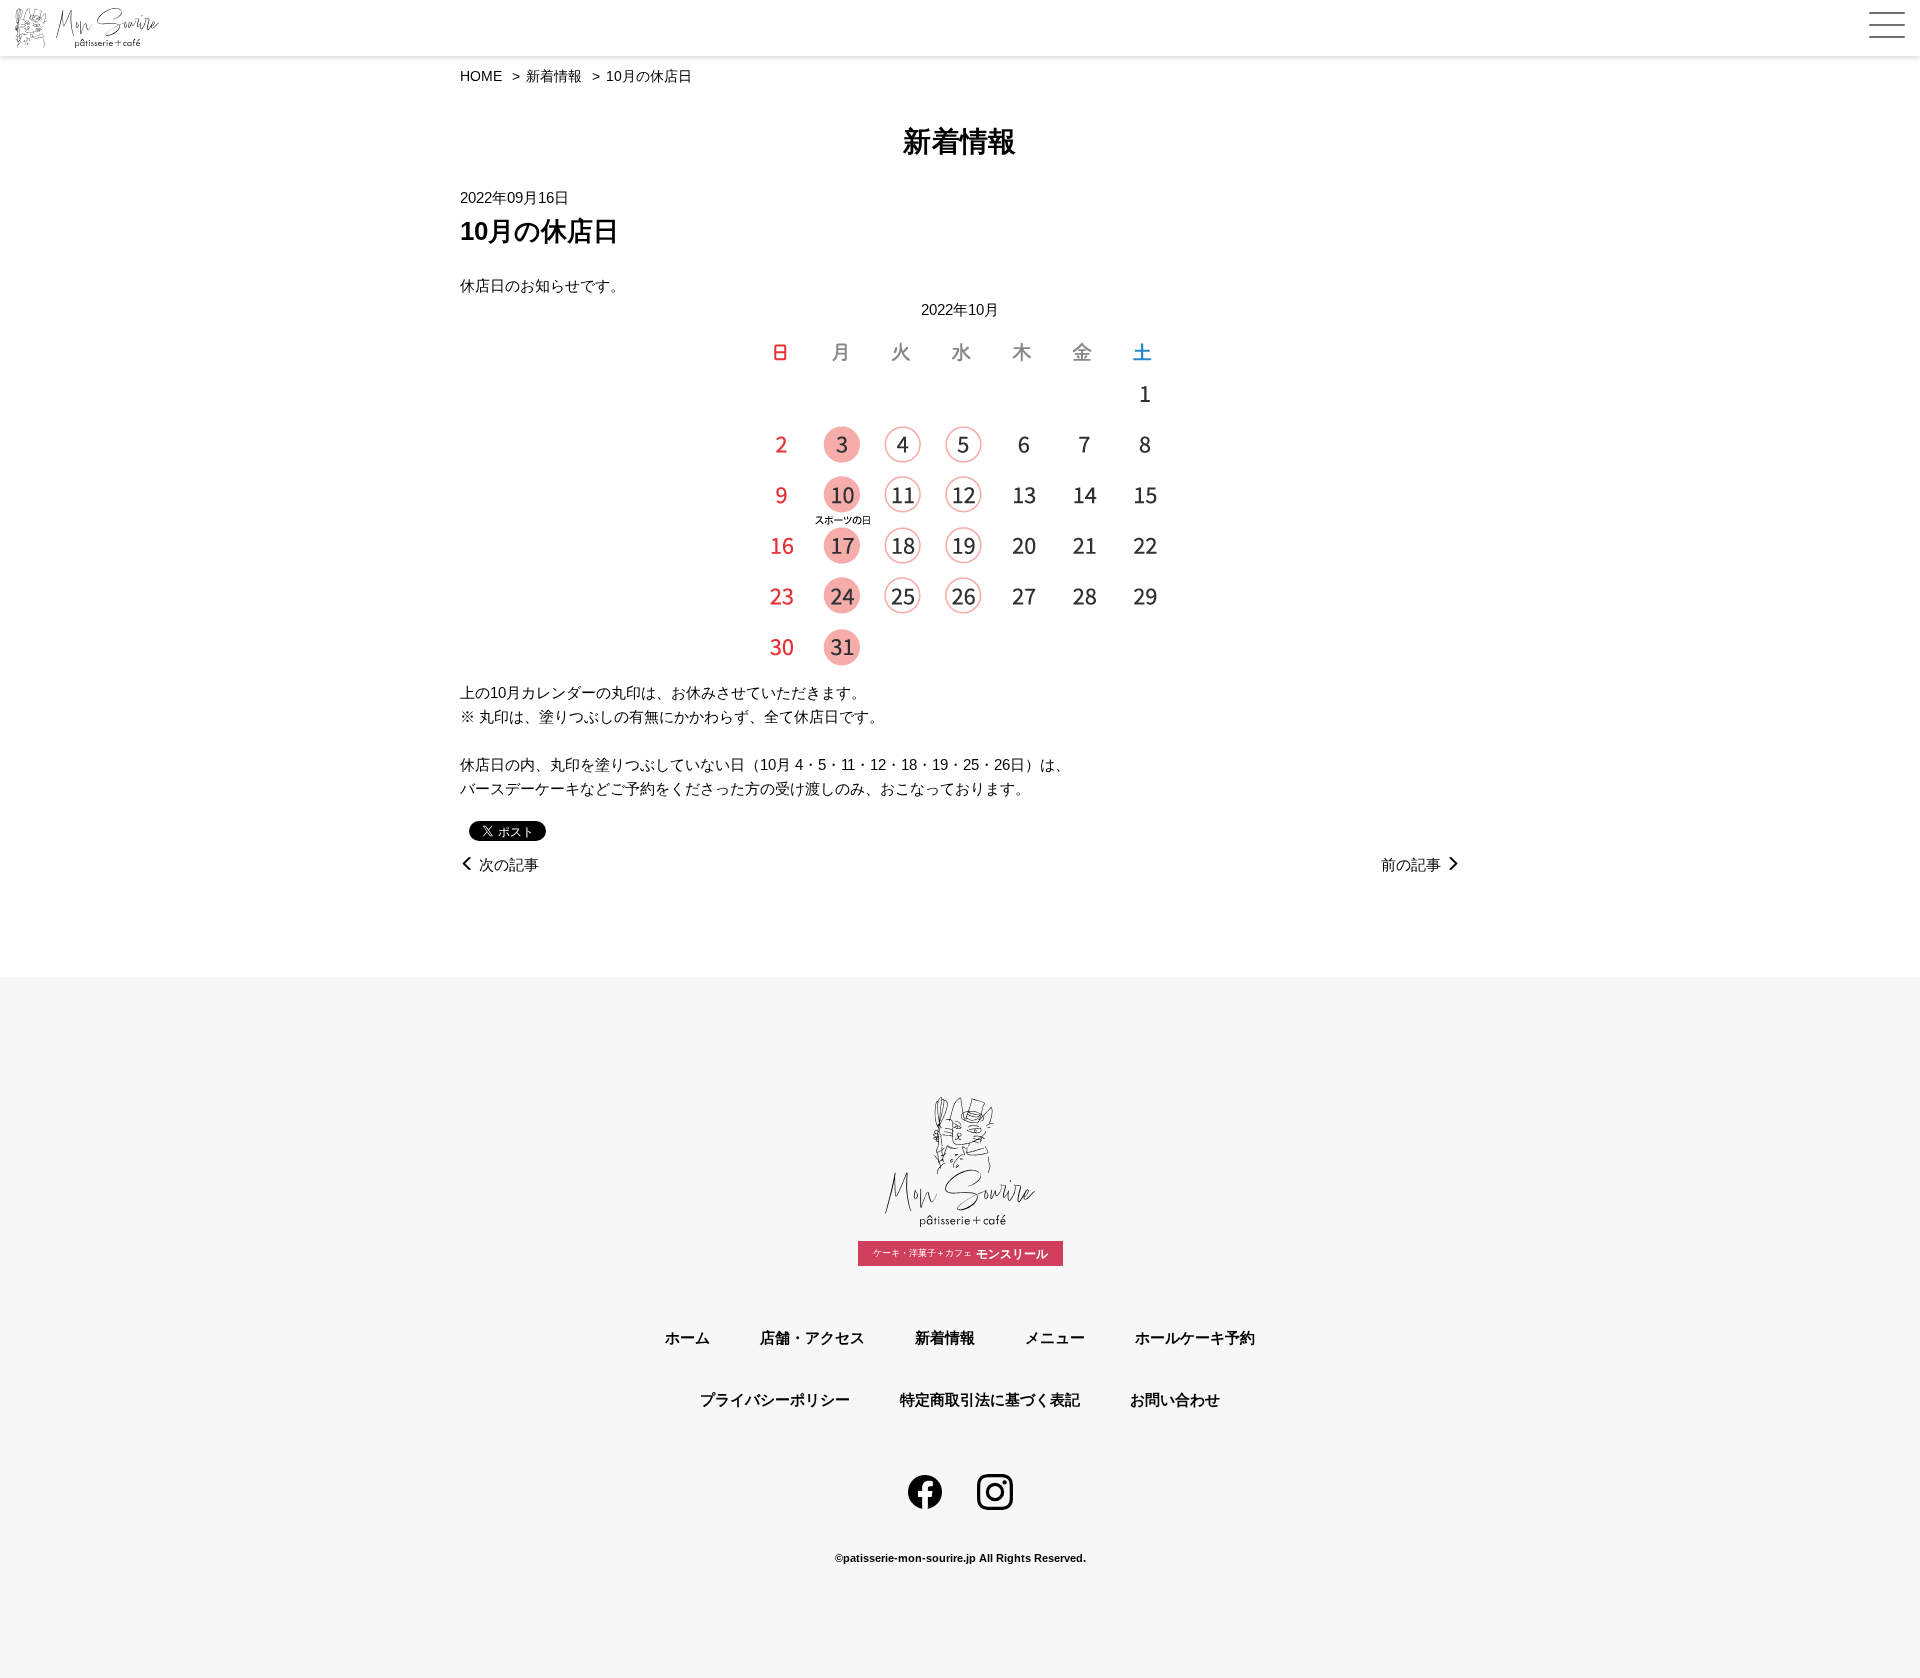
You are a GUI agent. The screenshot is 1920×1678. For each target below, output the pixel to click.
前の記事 (1413, 864)
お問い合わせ (1175, 1399)
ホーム (687, 1337)
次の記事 (507, 864)
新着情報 (945, 1337)
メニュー (1055, 1337)
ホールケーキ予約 (1195, 1337)
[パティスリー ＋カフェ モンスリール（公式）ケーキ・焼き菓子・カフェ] (105, 28)
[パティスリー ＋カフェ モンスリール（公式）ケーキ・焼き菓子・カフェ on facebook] (925, 1492)
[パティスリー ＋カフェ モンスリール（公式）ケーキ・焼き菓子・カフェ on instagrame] (995, 1492)
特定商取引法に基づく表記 (990, 1399)
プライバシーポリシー (775, 1399)
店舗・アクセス (812, 1337)
